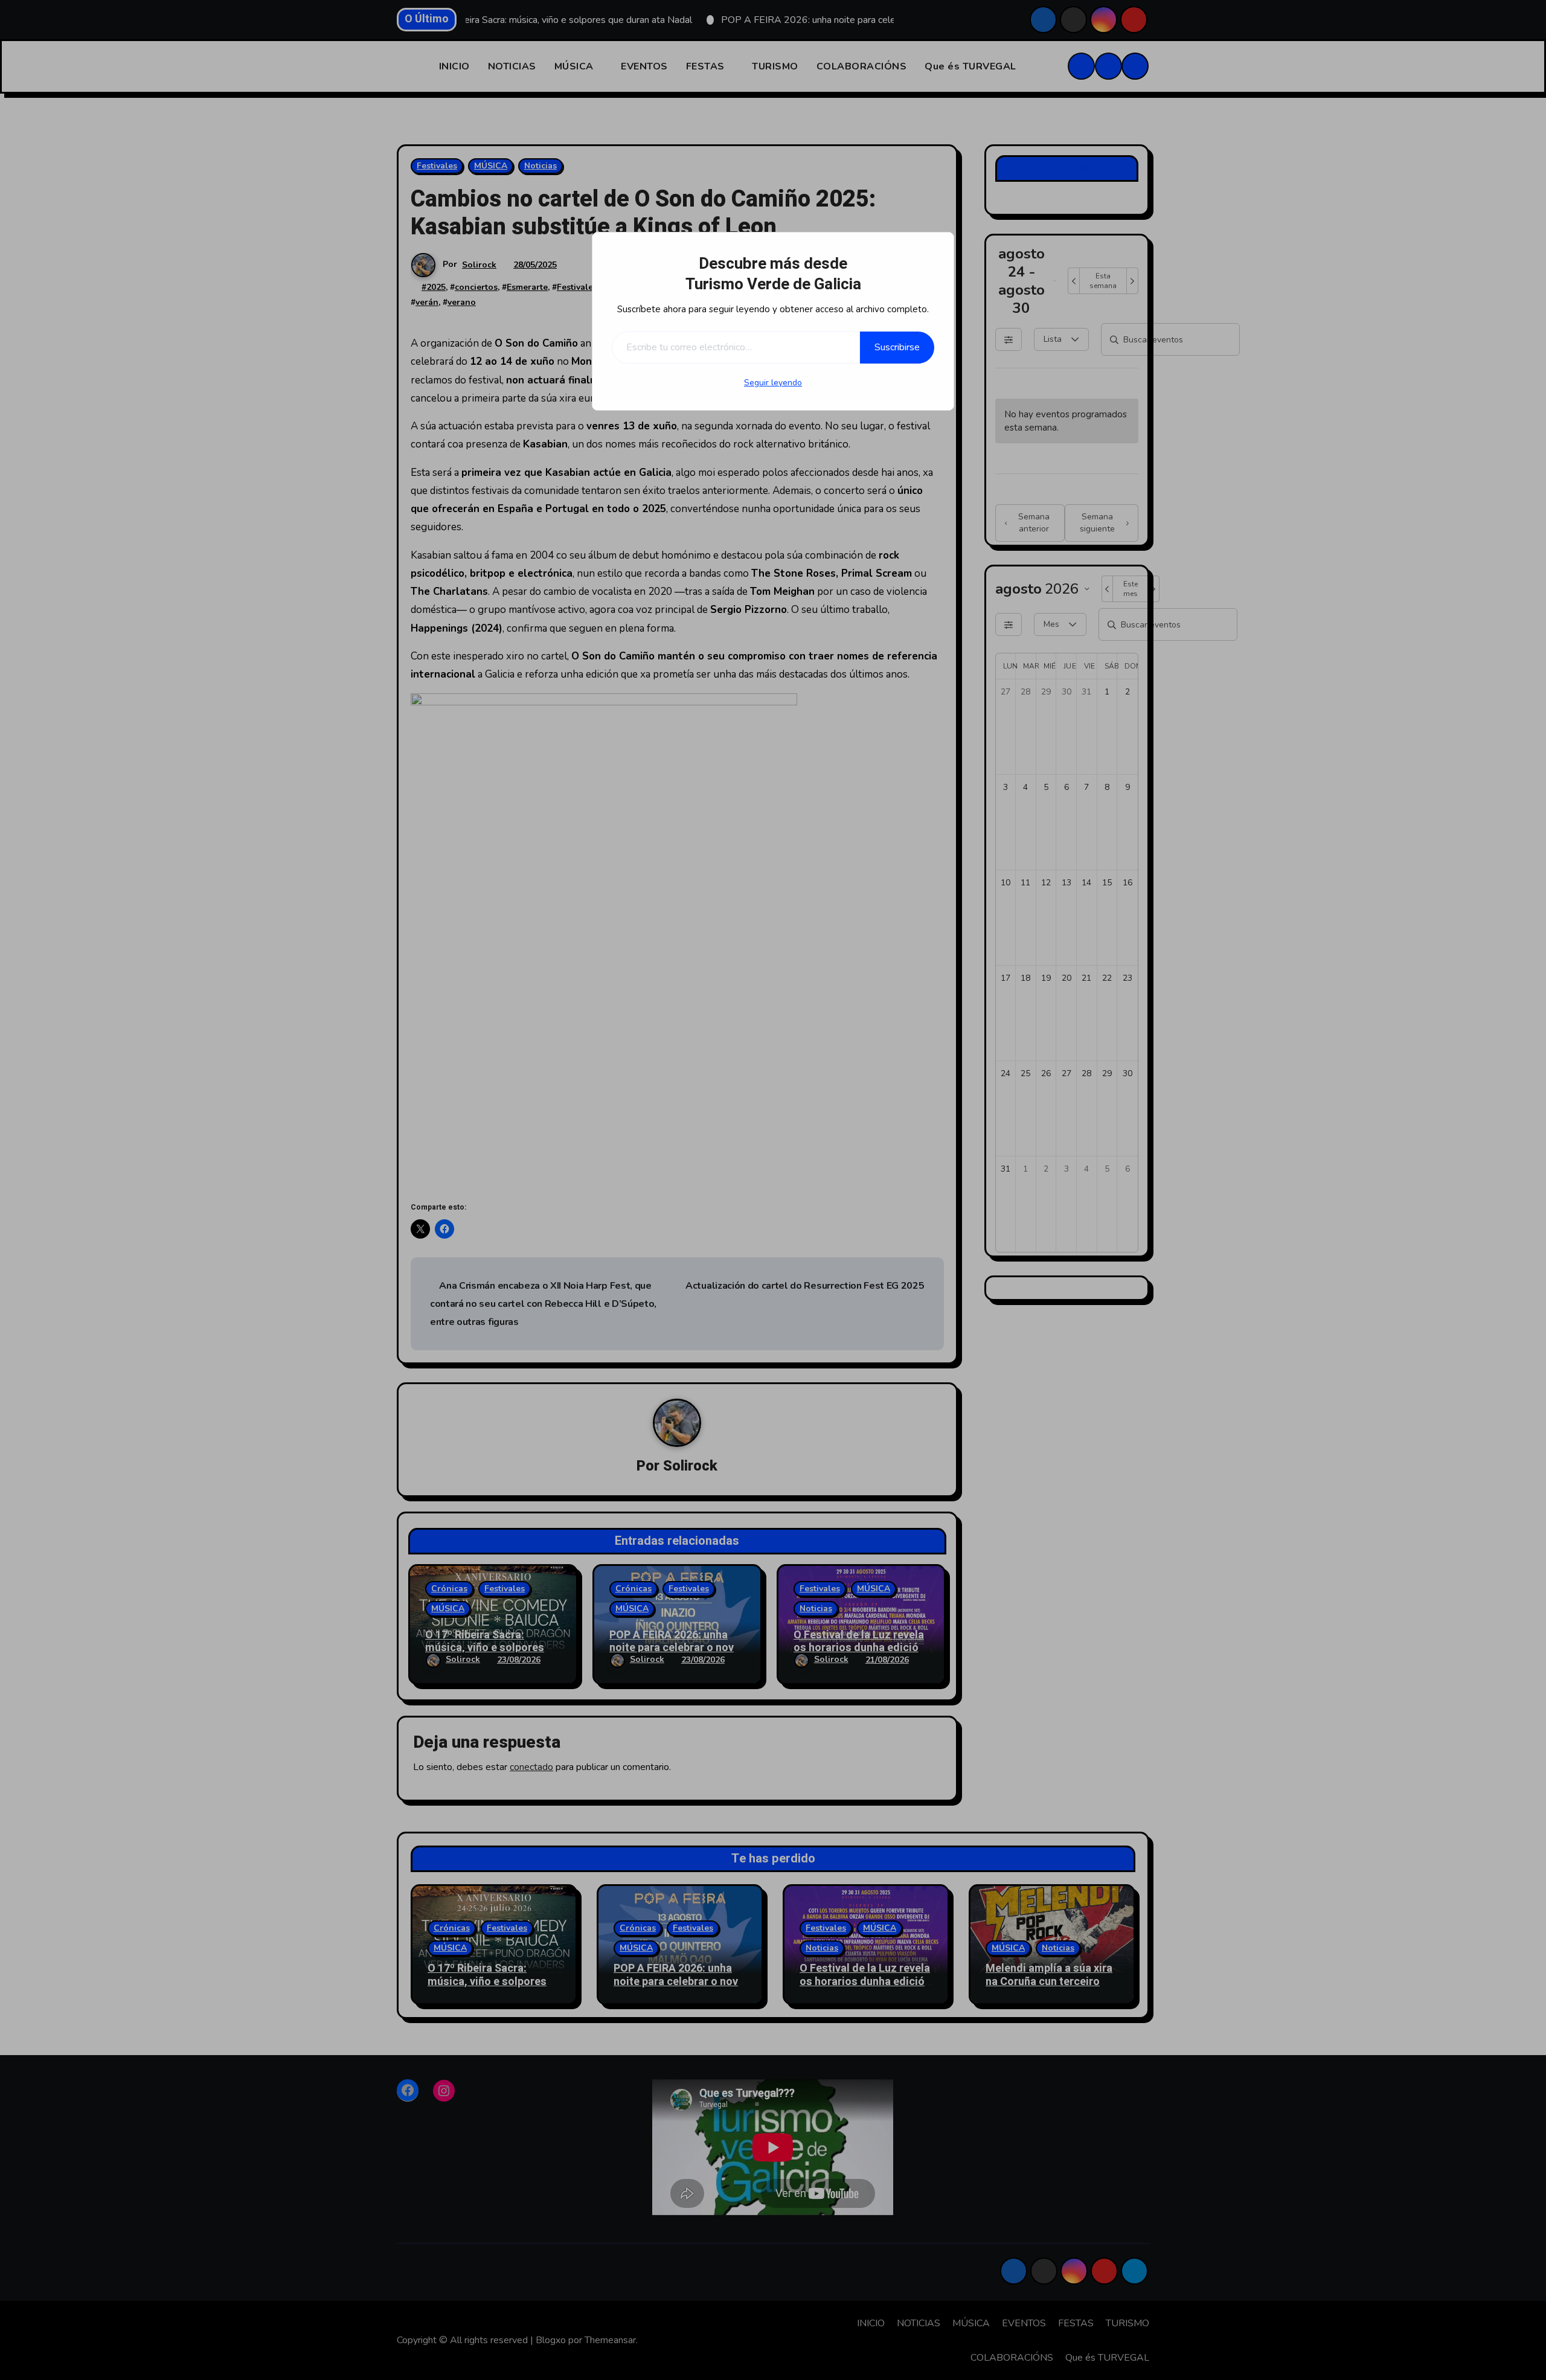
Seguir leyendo (773, 383)
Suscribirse (897, 347)
